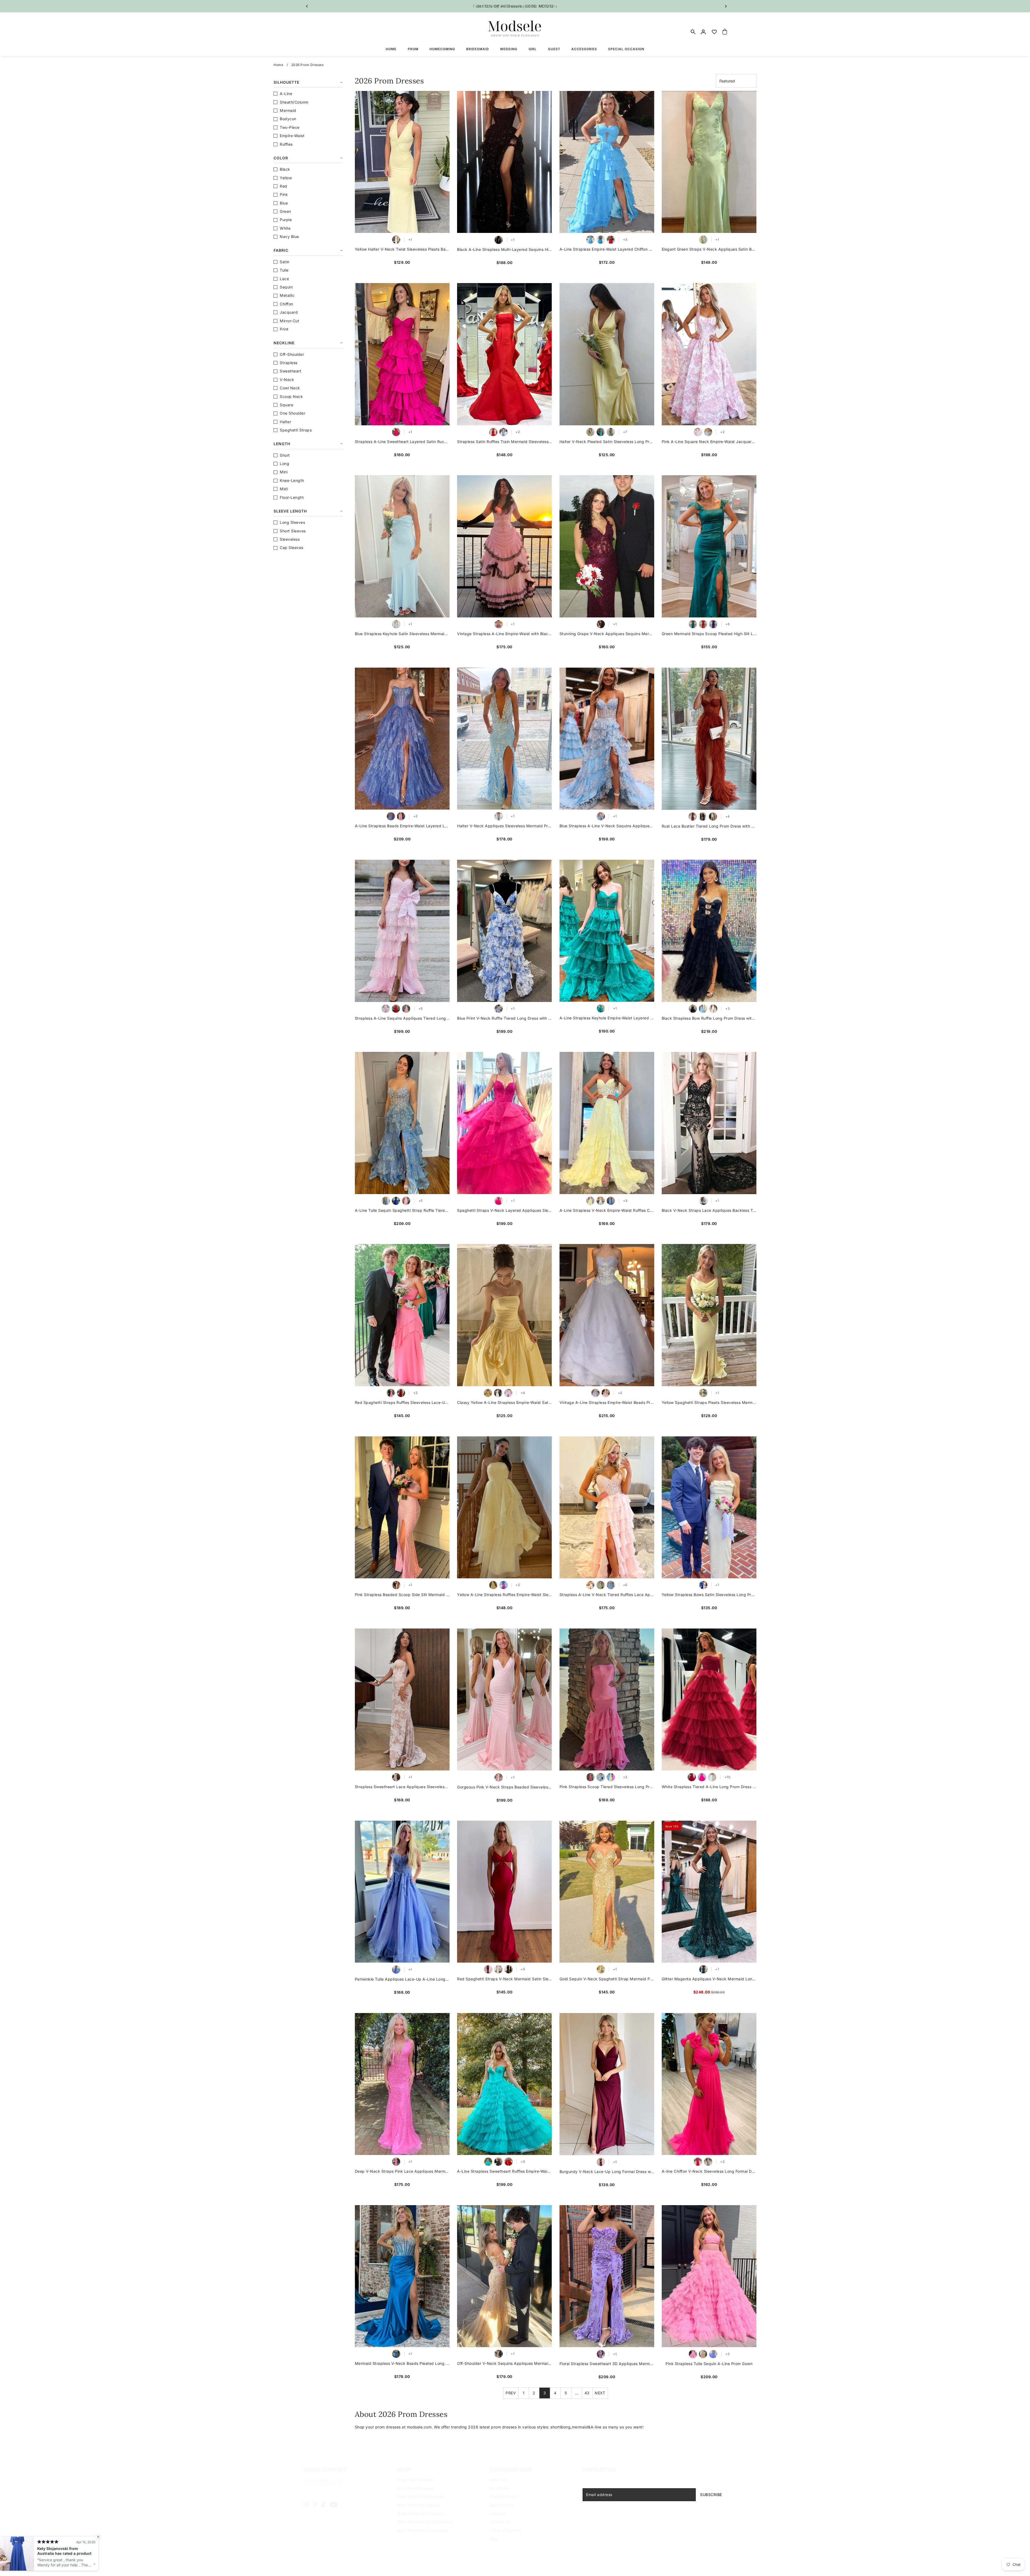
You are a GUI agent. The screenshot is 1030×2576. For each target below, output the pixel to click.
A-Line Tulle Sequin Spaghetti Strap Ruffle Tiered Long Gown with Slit (402, 1210)
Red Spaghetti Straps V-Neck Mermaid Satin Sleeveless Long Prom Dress (504, 1979)
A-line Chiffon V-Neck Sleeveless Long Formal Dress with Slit (709, 2171)
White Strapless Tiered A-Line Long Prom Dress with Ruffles (709, 1787)
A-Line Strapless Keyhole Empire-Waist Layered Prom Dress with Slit (607, 1018)
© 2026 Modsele (320, 2565)
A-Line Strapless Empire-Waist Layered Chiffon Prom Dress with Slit (607, 249)
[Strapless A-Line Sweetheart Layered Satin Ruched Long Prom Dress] (402, 354)
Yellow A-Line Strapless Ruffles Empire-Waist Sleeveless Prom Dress (504, 1595)
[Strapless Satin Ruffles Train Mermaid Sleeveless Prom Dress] (504, 354)
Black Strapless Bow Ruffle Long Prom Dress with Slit (709, 1018)
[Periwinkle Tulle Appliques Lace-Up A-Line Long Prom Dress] (402, 1892)
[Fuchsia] (396, 432)
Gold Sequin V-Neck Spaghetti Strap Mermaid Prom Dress (607, 1979)
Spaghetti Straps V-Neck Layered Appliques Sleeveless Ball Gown (504, 1210)
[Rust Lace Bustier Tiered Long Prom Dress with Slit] (709, 739)
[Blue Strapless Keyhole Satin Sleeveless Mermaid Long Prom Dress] (402, 546)
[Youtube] (334, 2504)
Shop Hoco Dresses (415, 2488)
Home (278, 65)
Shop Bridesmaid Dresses (421, 2496)
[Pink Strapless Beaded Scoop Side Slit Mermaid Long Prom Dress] (402, 1507)
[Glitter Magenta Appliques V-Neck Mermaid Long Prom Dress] (709, 1892)
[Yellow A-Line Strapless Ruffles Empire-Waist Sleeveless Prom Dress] (504, 1507)
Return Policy (502, 2505)
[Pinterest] (315, 2504)
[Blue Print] (499, 1009)
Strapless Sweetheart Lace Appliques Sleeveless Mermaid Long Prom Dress (402, 1787)
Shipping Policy (504, 2496)
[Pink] (698, 432)
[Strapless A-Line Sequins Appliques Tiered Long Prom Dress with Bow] (402, 931)
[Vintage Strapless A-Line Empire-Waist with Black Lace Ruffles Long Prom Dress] (504, 546)
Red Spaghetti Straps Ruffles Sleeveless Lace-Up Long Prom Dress (402, 1402)
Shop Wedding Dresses (419, 2505)
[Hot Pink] (702, 1777)
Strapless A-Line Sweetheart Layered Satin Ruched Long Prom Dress (402, 442)
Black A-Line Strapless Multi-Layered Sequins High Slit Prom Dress (504, 249)
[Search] (693, 32)
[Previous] (307, 6)
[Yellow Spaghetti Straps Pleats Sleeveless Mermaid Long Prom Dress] (709, 1315)
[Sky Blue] (590, 240)
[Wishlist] (714, 32)
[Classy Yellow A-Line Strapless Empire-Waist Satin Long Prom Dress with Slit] (504, 1315)
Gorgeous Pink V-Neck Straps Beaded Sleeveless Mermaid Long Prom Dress (504, 1787)
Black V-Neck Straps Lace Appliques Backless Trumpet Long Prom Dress (709, 1210)
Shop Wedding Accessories (422, 2530)
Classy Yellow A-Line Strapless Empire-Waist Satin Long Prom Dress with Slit (504, 1402)
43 (587, 2393)
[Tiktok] (323, 2504)
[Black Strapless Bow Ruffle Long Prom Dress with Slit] (709, 931)
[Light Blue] (703, 1009)
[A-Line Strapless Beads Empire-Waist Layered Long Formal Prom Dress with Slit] (402, 739)
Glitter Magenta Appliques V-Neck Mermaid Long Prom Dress (709, 1979)
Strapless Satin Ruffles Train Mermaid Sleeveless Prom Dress (504, 442)
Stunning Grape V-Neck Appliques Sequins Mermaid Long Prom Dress (607, 634)
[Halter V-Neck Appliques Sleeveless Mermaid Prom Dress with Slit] (504, 739)
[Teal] (601, 432)
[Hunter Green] (703, 1969)
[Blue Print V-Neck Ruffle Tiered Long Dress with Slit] (504, 931)
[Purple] (601, 2354)
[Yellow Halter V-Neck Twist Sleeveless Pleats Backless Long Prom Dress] (402, 162)
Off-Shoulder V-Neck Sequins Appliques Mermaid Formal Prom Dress (504, 2363)
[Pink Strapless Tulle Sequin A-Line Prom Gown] (709, 2276)
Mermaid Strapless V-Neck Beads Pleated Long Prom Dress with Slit (402, 2363)
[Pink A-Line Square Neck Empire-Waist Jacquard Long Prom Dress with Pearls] (709, 354)
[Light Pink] (386, 1009)
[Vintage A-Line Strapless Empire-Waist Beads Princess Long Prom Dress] (607, 1315)
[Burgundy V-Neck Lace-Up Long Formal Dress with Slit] (607, 2084)
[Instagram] (306, 2504)
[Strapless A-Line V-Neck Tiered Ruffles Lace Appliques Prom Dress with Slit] (607, 1507)
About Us (498, 2480)
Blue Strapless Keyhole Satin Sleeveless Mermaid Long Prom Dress (402, 634)
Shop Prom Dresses (415, 2480)
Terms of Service (505, 2530)
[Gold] (601, 1969)
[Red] (611, 240)
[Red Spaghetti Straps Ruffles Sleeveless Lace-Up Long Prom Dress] (402, 1315)
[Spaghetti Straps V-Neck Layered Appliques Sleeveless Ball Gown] (504, 1123)
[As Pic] (601, 1008)
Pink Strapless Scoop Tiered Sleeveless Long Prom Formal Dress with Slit (607, 1787)
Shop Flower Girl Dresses (420, 2513)
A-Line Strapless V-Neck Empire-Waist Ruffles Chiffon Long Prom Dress (607, 1210)
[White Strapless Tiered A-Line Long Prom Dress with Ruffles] (709, 1700)
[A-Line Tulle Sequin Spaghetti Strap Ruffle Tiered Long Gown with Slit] (402, 1123)
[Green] (703, 240)
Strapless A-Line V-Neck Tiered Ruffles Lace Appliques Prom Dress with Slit (607, 1595)
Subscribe (711, 2495)
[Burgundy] (601, 2162)
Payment (498, 2513)
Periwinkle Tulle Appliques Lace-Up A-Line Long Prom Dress (402, 1979)
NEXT (600, 2393)
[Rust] (693, 817)
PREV (511, 2393)
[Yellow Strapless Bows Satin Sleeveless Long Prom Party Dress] (709, 1507)
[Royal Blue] (713, 624)
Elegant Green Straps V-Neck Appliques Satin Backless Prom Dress (709, 249)
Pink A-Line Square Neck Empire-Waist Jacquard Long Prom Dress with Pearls (709, 442)
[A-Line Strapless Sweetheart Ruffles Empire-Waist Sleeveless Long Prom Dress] (504, 2084)
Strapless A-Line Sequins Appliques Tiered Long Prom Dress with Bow (402, 1018)
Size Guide (500, 2488)
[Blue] (601, 240)
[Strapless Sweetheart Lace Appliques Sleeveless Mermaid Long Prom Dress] (402, 1700)
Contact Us (500, 2522)
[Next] (726, 6)
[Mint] (488, 2162)
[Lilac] (508, 1393)
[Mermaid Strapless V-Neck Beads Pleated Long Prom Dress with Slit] (402, 2276)
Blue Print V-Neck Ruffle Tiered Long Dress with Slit (504, 1018)
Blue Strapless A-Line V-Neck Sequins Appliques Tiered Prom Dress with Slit (607, 826)
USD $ (717, 2561)
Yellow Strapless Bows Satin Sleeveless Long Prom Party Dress (709, 1595)
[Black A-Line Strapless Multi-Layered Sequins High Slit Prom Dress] (504, 162)
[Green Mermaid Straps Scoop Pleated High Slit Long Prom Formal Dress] (709, 546)
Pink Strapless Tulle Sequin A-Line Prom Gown (709, 2364)
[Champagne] (396, 1777)
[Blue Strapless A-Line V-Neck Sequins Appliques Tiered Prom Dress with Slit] (607, 739)
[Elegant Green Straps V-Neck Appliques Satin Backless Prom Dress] (709, 162)
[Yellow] (396, 240)
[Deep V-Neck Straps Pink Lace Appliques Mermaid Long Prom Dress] (402, 2084)
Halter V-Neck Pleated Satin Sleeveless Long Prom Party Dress (607, 442)
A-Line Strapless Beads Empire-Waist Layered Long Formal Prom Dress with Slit (402, 826)
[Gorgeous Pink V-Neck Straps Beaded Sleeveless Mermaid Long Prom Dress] (504, 1700)
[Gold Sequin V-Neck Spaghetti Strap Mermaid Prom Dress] (607, 1892)
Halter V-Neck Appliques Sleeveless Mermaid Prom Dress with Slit (504, 826)
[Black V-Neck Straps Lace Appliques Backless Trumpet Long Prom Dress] (709, 1123)
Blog (494, 2539)
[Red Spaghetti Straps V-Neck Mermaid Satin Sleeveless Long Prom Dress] (504, 1892)
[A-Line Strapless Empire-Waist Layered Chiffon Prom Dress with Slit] (607, 162)
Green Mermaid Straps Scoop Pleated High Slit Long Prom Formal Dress (709, 634)
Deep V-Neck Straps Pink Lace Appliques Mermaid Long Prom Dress (402, 2171)
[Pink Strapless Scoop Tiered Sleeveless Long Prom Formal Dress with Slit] (607, 1700)
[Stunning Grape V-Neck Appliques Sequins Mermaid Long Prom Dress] (607, 546)
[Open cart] (725, 32)
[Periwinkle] (396, 1970)
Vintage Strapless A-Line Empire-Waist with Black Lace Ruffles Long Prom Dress (504, 634)
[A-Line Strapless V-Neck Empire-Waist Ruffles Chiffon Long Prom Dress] (607, 1123)
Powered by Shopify (355, 2565)
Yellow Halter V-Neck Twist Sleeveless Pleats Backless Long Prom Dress (402, 249)
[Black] (499, 240)
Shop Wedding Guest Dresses (425, 2522)
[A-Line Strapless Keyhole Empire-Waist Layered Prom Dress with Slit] (607, 931)
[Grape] (601, 624)
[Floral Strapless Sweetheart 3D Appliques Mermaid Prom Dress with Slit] (607, 2276)
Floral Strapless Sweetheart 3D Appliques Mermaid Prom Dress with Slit (607, 2364)
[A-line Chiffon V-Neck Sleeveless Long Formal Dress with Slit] (709, 2084)
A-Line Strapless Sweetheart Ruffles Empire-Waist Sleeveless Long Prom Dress (504, 2171)
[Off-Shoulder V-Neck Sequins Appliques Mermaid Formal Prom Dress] (504, 2276)
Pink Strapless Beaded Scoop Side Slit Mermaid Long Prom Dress (402, 1595)
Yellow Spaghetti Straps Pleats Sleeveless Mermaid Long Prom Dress (709, 1402)
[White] (713, 817)
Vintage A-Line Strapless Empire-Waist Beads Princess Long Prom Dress (607, 1402)
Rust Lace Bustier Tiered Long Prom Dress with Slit (709, 826)
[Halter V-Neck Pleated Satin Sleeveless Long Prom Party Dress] (607, 354)
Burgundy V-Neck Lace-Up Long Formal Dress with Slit (607, 2171)
